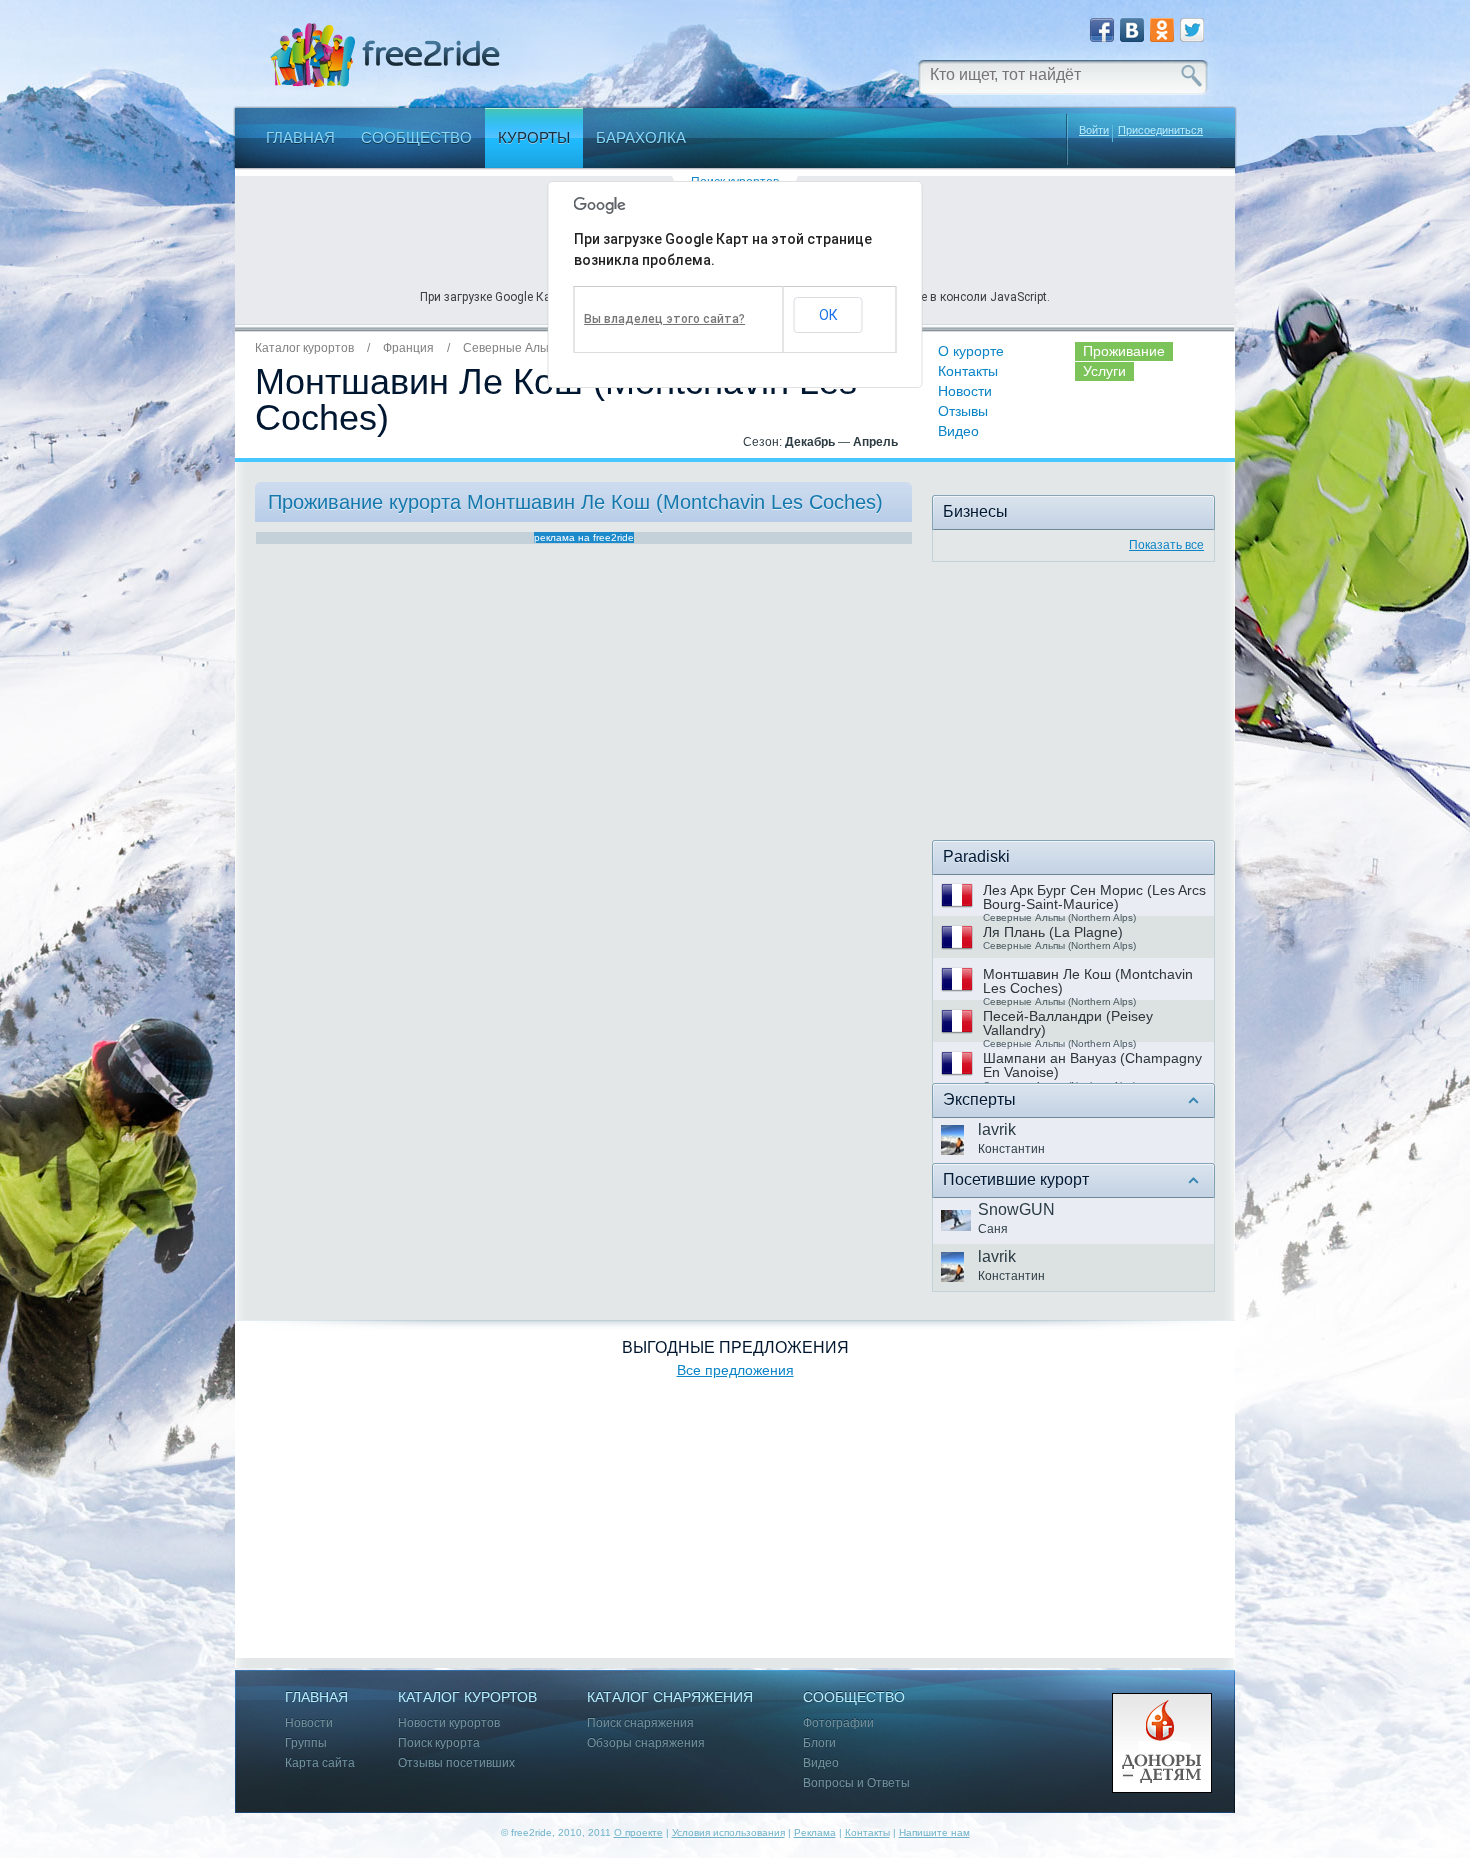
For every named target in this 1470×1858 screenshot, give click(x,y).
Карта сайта (320, 1763)
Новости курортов (449, 1723)
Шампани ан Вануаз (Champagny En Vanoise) (1092, 1065)
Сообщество (416, 137)
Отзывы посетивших (456, 1763)
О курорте (971, 351)
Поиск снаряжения (640, 1723)
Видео (958, 431)
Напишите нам (934, 1832)
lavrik (997, 1129)
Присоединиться (1160, 130)
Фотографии (838, 1723)
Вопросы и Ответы (856, 1783)
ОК (828, 315)
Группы (306, 1743)
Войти (1094, 130)
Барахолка (641, 137)
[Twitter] (1192, 30)
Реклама (815, 1832)
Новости (965, 391)
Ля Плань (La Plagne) (1053, 932)
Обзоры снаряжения (646, 1743)
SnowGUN (1016, 1209)
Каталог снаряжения (670, 1697)
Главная (300, 137)
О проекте (638, 1832)
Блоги (819, 1743)
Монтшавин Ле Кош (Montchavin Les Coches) (1088, 981)
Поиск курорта (439, 1743)
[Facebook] (1102, 30)
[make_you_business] (1072, 705)
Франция (408, 348)
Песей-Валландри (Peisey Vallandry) (1068, 1023)
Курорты (534, 137)
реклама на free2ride (584, 537)
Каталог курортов (304, 348)
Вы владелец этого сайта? (664, 319)
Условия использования (728, 1832)
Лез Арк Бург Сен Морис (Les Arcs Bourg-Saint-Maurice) (1094, 897)
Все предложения (735, 1370)
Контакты (968, 371)
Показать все (1166, 545)
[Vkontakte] (1132, 30)
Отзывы (963, 411)
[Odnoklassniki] (1162, 30)
